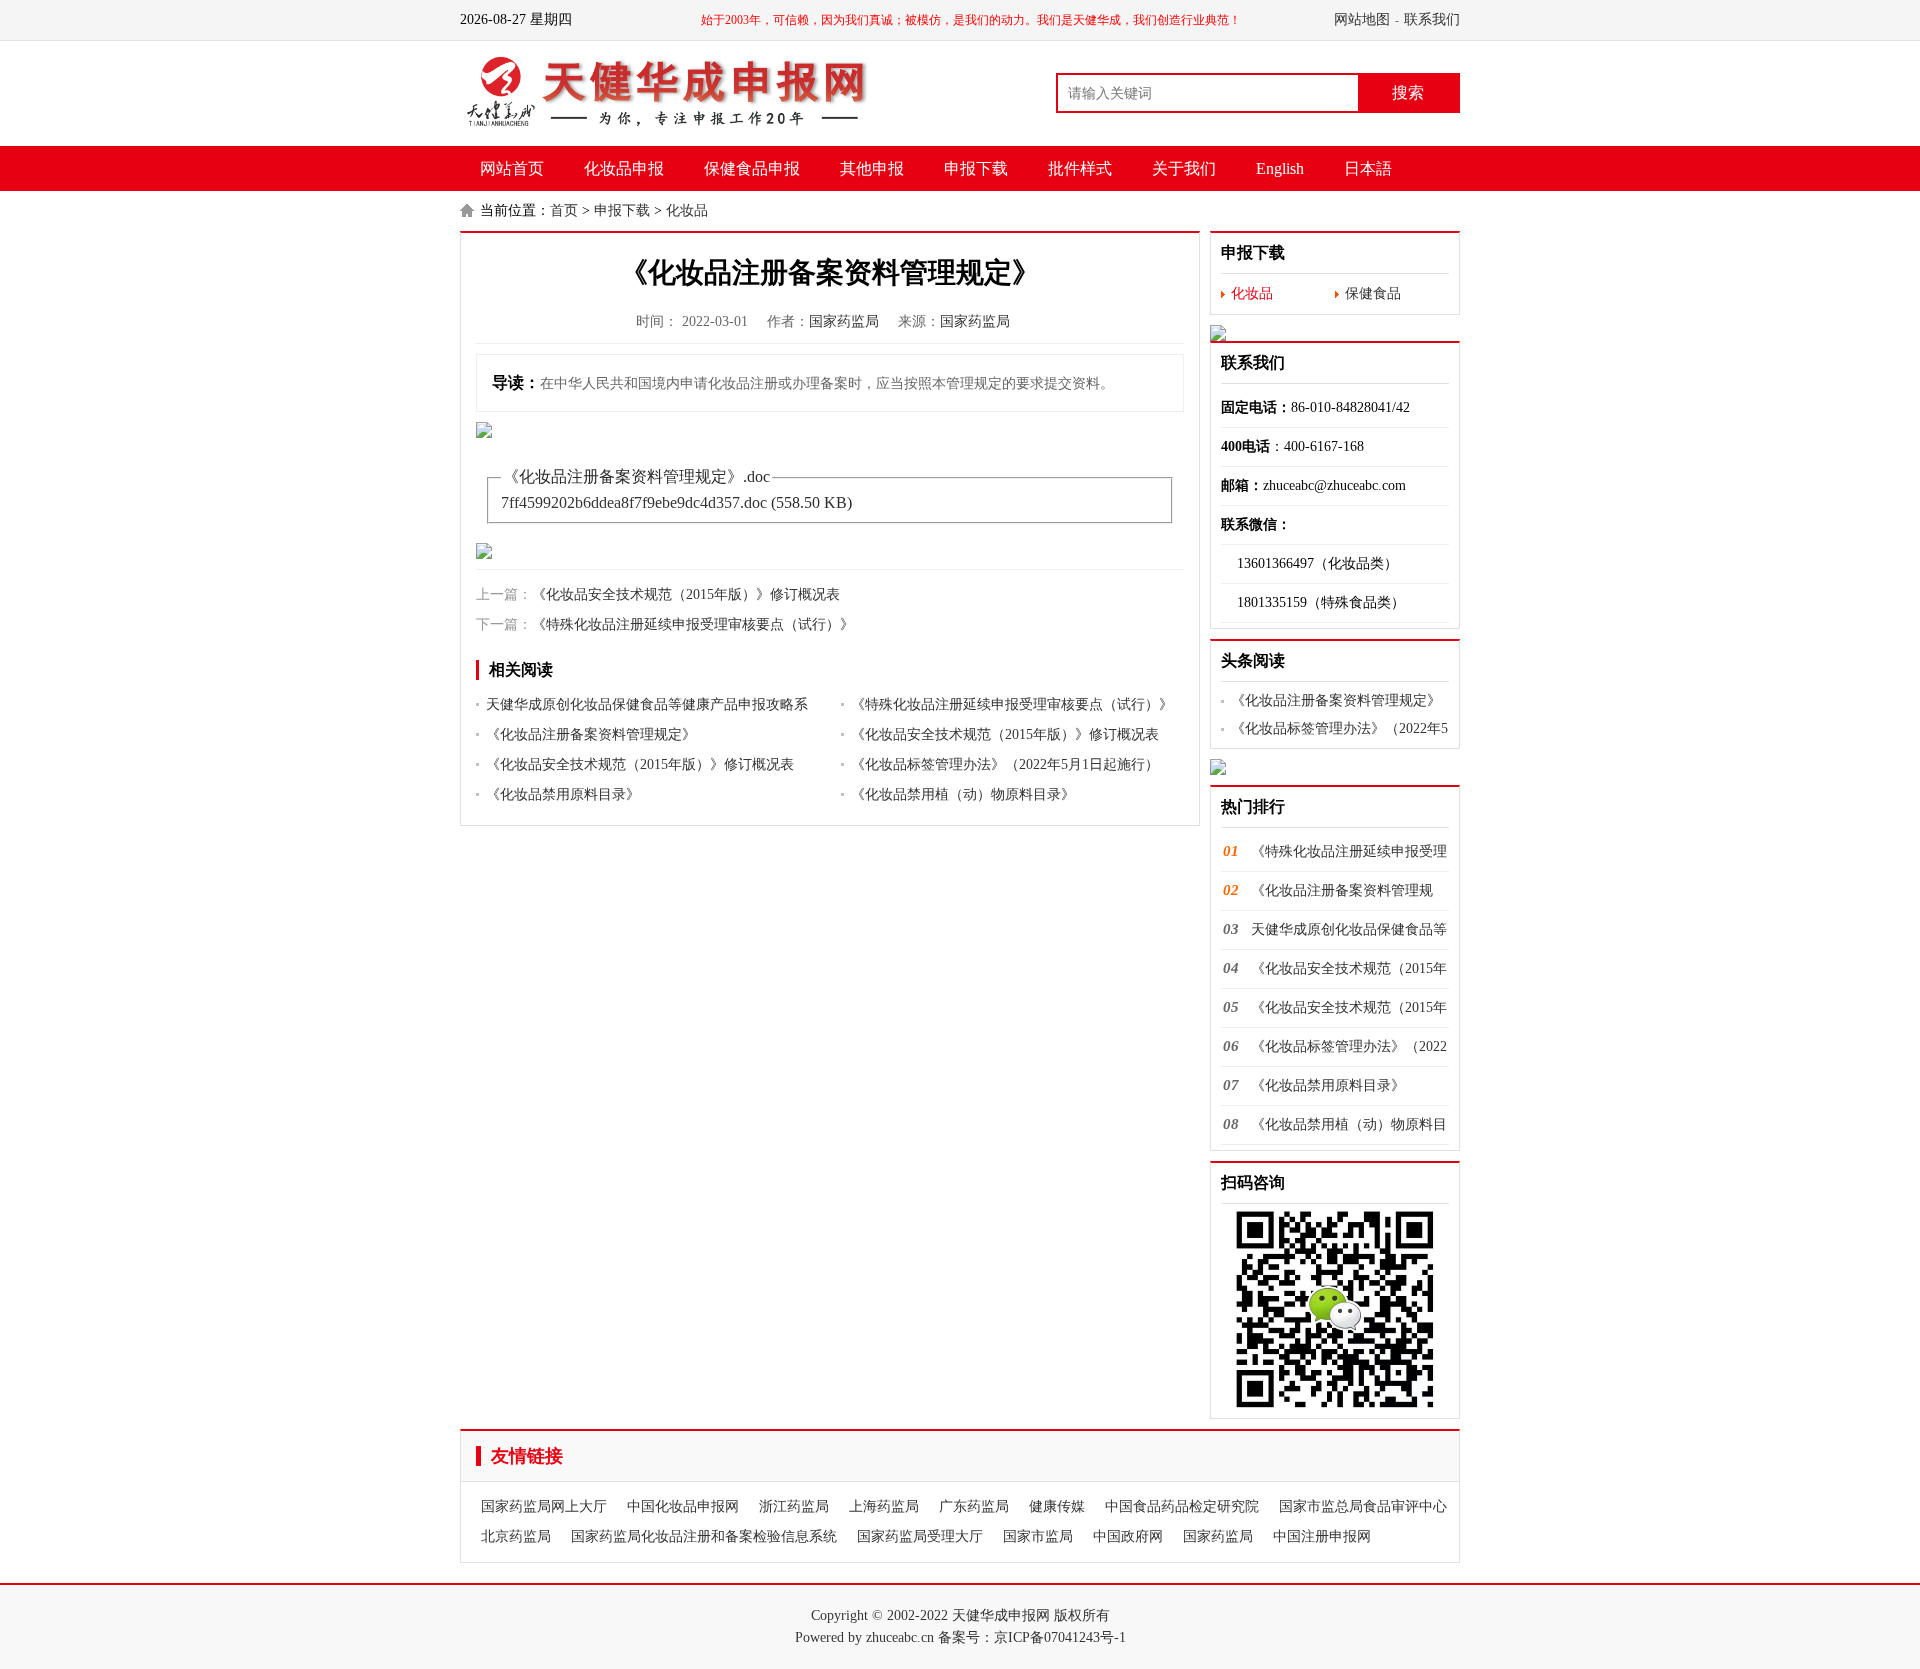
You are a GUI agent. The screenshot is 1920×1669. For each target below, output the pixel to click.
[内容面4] (1335, 767)
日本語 (1368, 168)
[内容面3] (1335, 333)
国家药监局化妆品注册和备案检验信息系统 (704, 1536)
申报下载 (976, 168)
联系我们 (1432, 19)
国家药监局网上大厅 (544, 1506)
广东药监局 (974, 1506)
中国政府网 (1128, 1536)
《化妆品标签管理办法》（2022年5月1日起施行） (1005, 764)
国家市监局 (1038, 1536)
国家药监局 (844, 321)
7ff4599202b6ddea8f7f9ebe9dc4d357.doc (634, 502)
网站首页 (512, 168)
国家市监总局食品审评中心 (1363, 1506)
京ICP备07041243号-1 (1060, 1637)
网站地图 (1362, 19)
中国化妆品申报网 (683, 1506)
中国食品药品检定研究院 (1182, 1506)
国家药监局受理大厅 (920, 1536)
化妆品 (687, 210)
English (1280, 168)
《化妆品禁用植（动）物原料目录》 (963, 794)
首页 (564, 210)
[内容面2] (830, 551)
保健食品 (1373, 293)
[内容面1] (830, 430)
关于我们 (1184, 168)
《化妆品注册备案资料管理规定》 (591, 734)
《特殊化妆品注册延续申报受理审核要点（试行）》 (693, 624)
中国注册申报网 (1322, 1536)
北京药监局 (516, 1536)
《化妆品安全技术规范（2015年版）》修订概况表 (686, 594)
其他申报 (872, 168)
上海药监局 (884, 1506)
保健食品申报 (752, 168)
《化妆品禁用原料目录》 (563, 794)
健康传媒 (1057, 1506)
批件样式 (1080, 168)
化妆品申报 (624, 168)
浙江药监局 (794, 1506)
